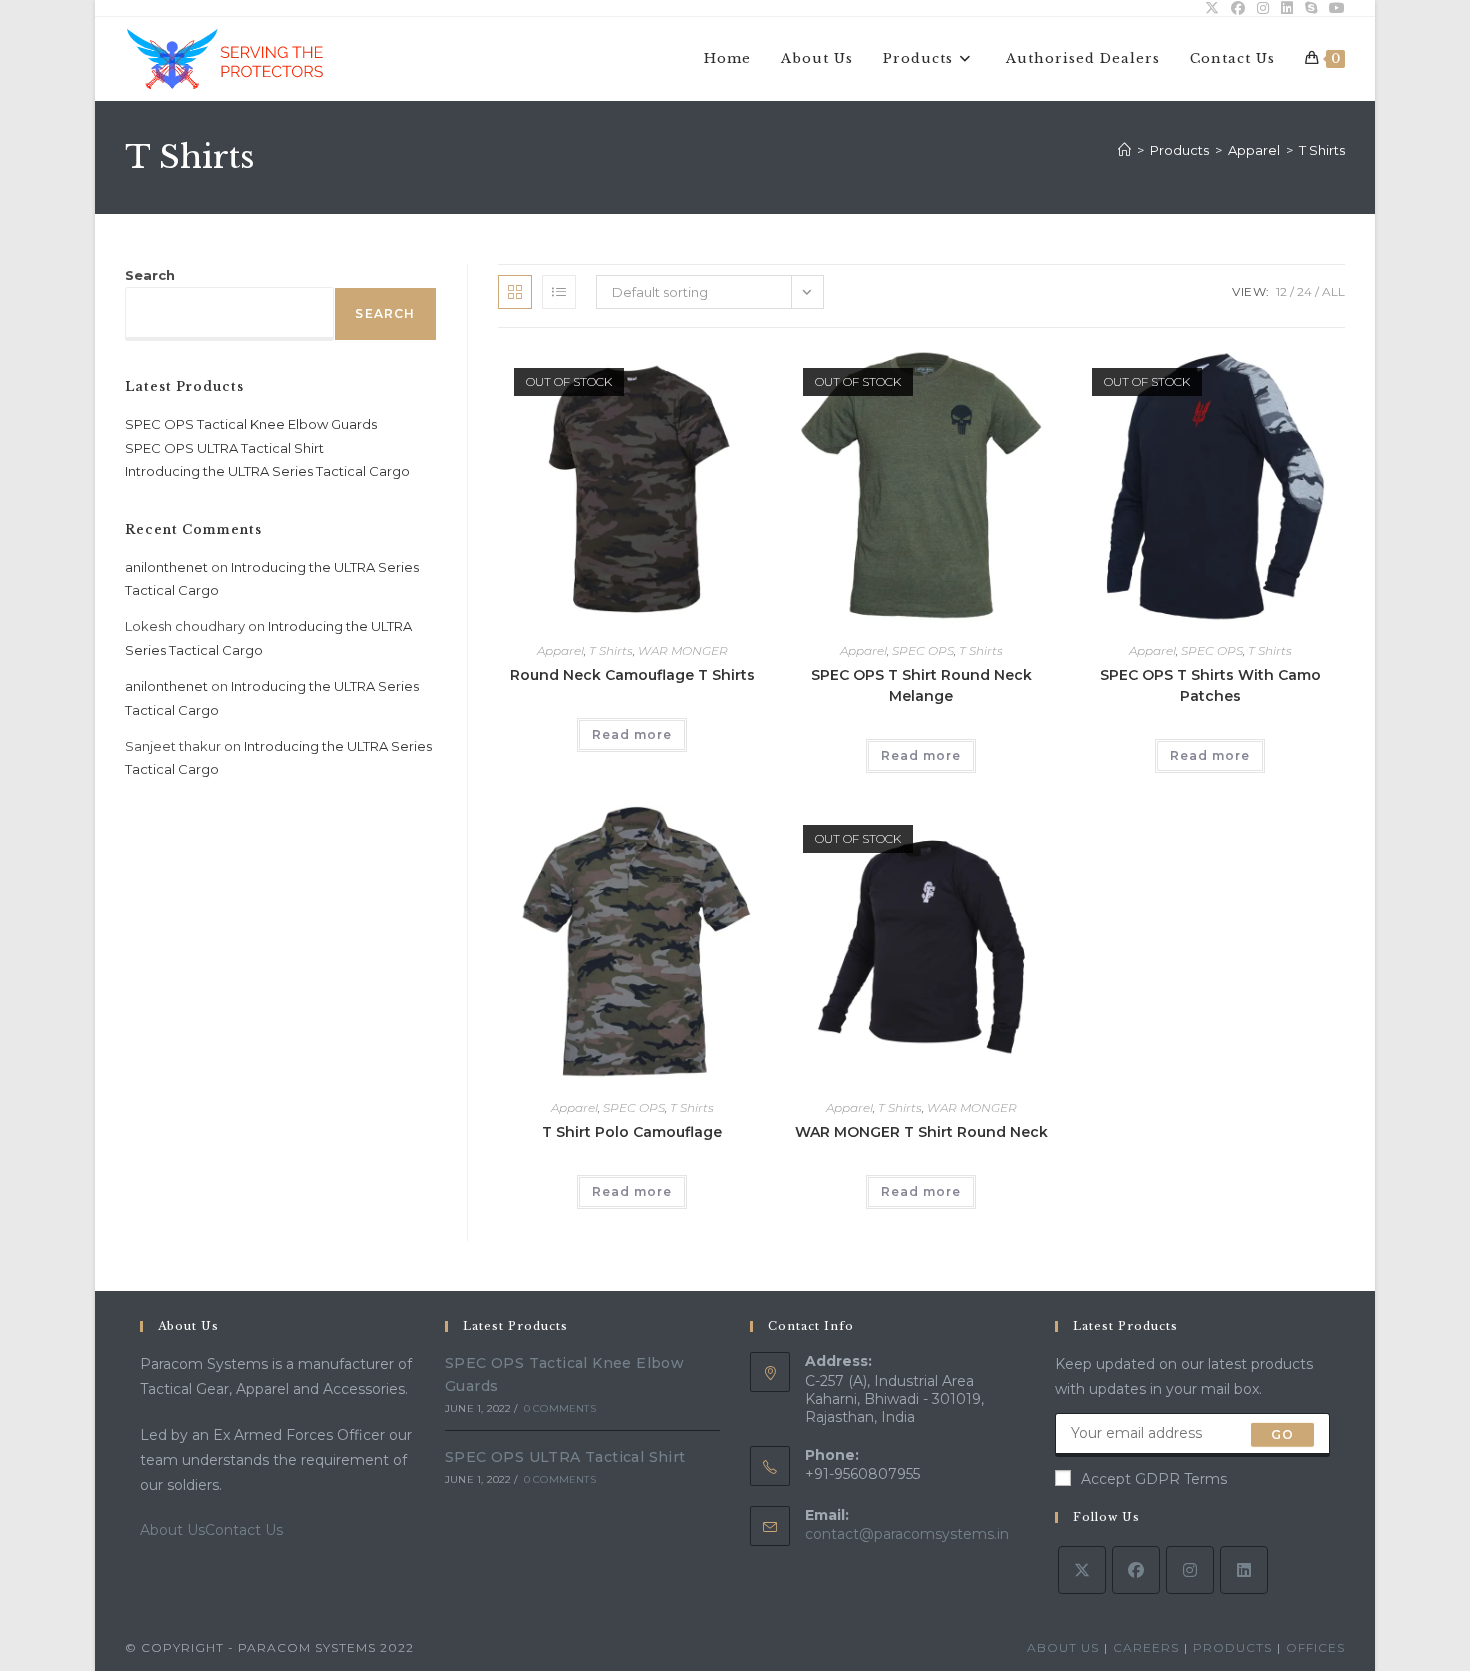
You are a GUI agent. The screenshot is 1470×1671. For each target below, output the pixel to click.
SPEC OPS (923, 650)
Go (1282, 1434)
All (1333, 291)
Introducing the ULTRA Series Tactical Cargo (267, 471)
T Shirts (1322, 150)
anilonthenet (166, 567)
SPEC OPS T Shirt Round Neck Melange (921, 685)
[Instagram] (1190, 1570)
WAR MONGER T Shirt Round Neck (921, 1132)
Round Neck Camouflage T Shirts (632, 675)
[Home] (1124, 150)
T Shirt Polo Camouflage (632, 1132)
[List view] (559, 292)
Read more (632, 734)
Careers (1146, 1647)
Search (150, 275)
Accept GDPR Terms (1154, 1479)
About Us (172, 1530)
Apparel (560, 650)
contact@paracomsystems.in (907, 1534)
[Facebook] (1136, 1570)
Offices (1315, 1647)
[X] (1082, 1570)
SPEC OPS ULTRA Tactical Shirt (224, 448)
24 (1304, 291)
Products (1232, 1647)
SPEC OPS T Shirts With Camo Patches (1210, 685)
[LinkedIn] (1244, 1570)
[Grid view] (515, 292)
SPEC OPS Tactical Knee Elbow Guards (251, 424)
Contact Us (244, 1530)
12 (1281, 291)
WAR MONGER (683, 650)
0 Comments (560, 1408)
